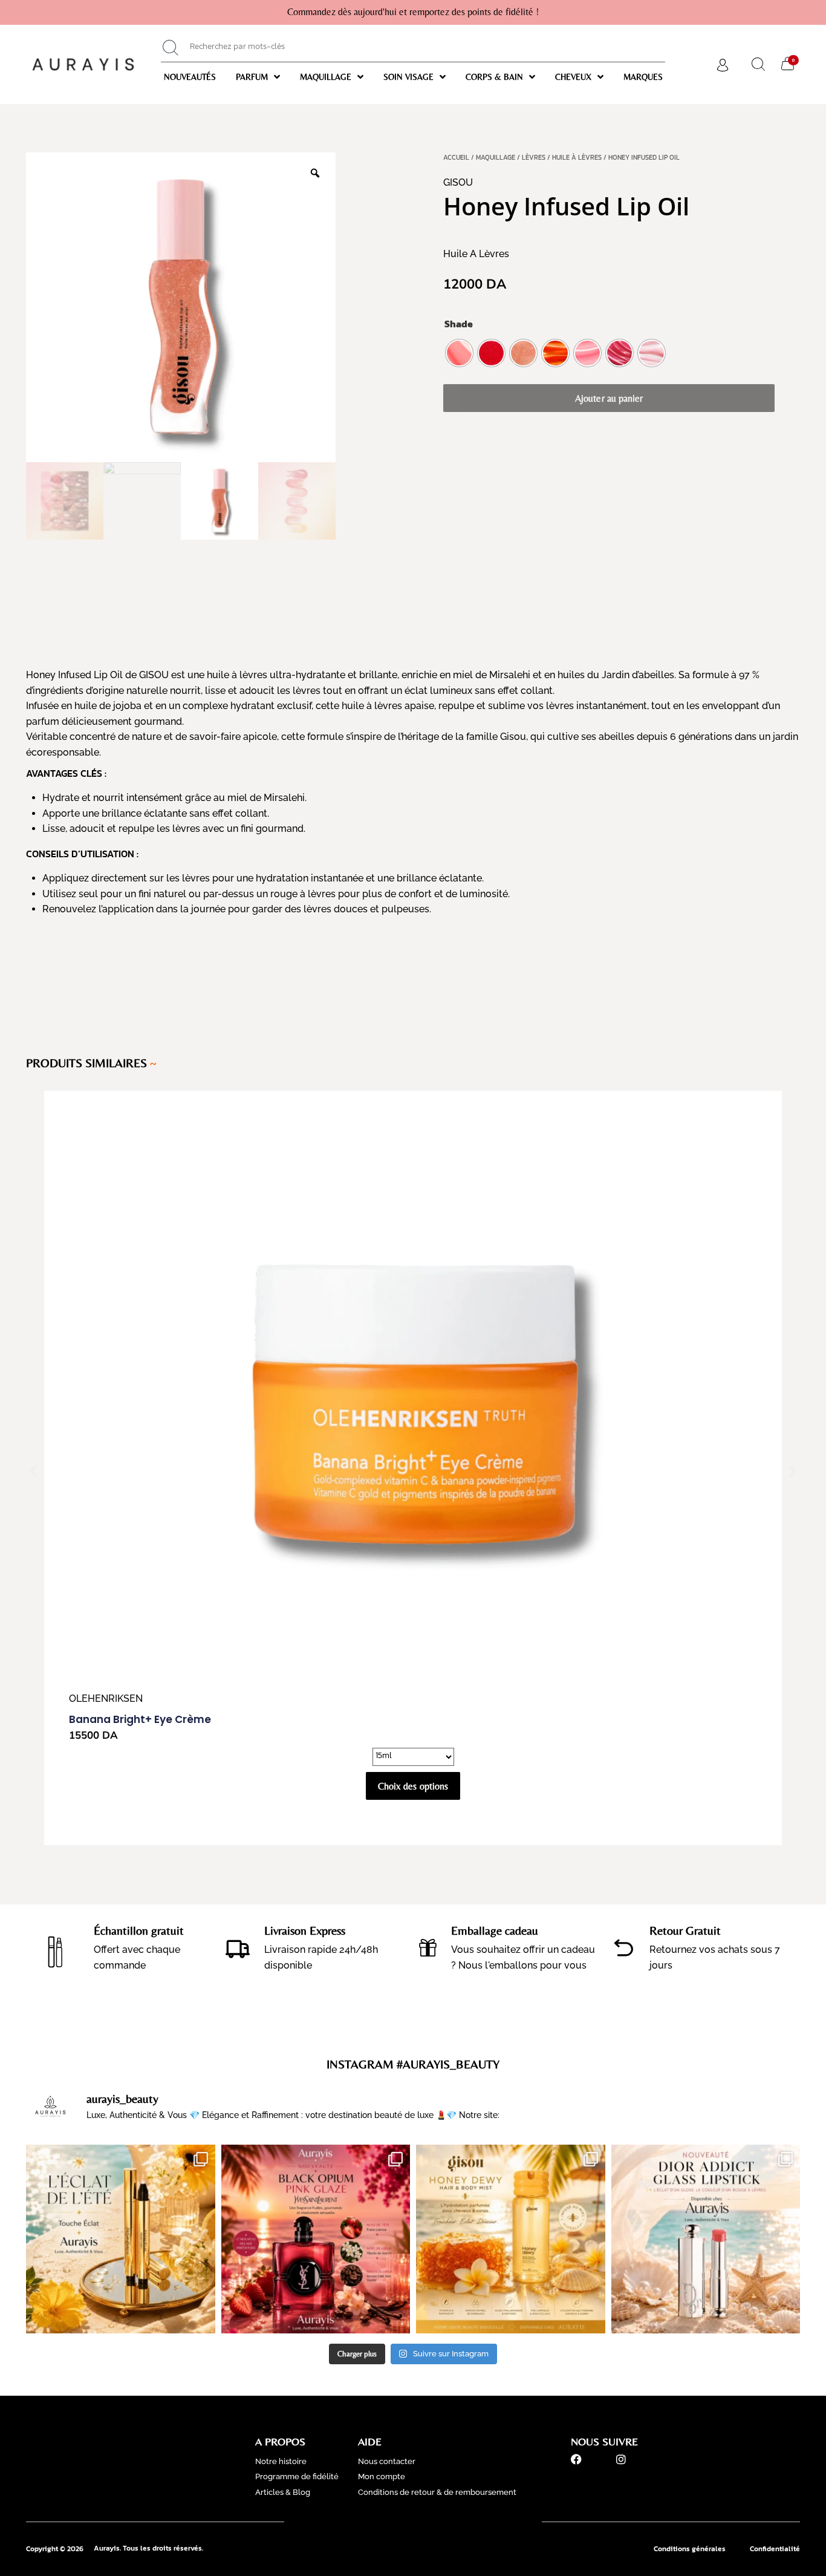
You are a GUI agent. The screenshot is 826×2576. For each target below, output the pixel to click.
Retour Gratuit (685, 1930)
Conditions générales (690, 2549)
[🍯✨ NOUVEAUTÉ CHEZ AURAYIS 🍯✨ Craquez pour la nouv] (511, 2239)
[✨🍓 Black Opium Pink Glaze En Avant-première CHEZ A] (316, 2239)
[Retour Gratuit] (624, 1948)
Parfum (252, 77)
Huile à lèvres (577, 157)
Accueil (456, 157)
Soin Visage (408, 77)
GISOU (458, 182)
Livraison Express (305, 1930)
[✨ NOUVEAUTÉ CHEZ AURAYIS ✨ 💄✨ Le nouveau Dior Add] (706, 2239)
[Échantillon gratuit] (56, 1948)
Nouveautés (190, 77)
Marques (643, 77)
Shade (459, 324)
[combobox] (413, 48)
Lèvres (534, 157)
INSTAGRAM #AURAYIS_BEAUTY (413, 2064)
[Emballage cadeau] (428, 1948)
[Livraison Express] (238, 1948)
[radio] (459, 353)
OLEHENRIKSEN (106, 1698)
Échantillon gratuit (139, 1930)
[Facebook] (576, 2459)
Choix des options (413, 1786)
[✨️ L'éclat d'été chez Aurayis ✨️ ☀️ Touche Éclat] (121, 2239)
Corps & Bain (494, 77)
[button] (34, 1470)
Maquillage (326, 77)
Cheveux (573, 77)
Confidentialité (775, 2549)
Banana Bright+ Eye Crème (140, 1719)
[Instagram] (621, 2459)
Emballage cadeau (495, 1930)
